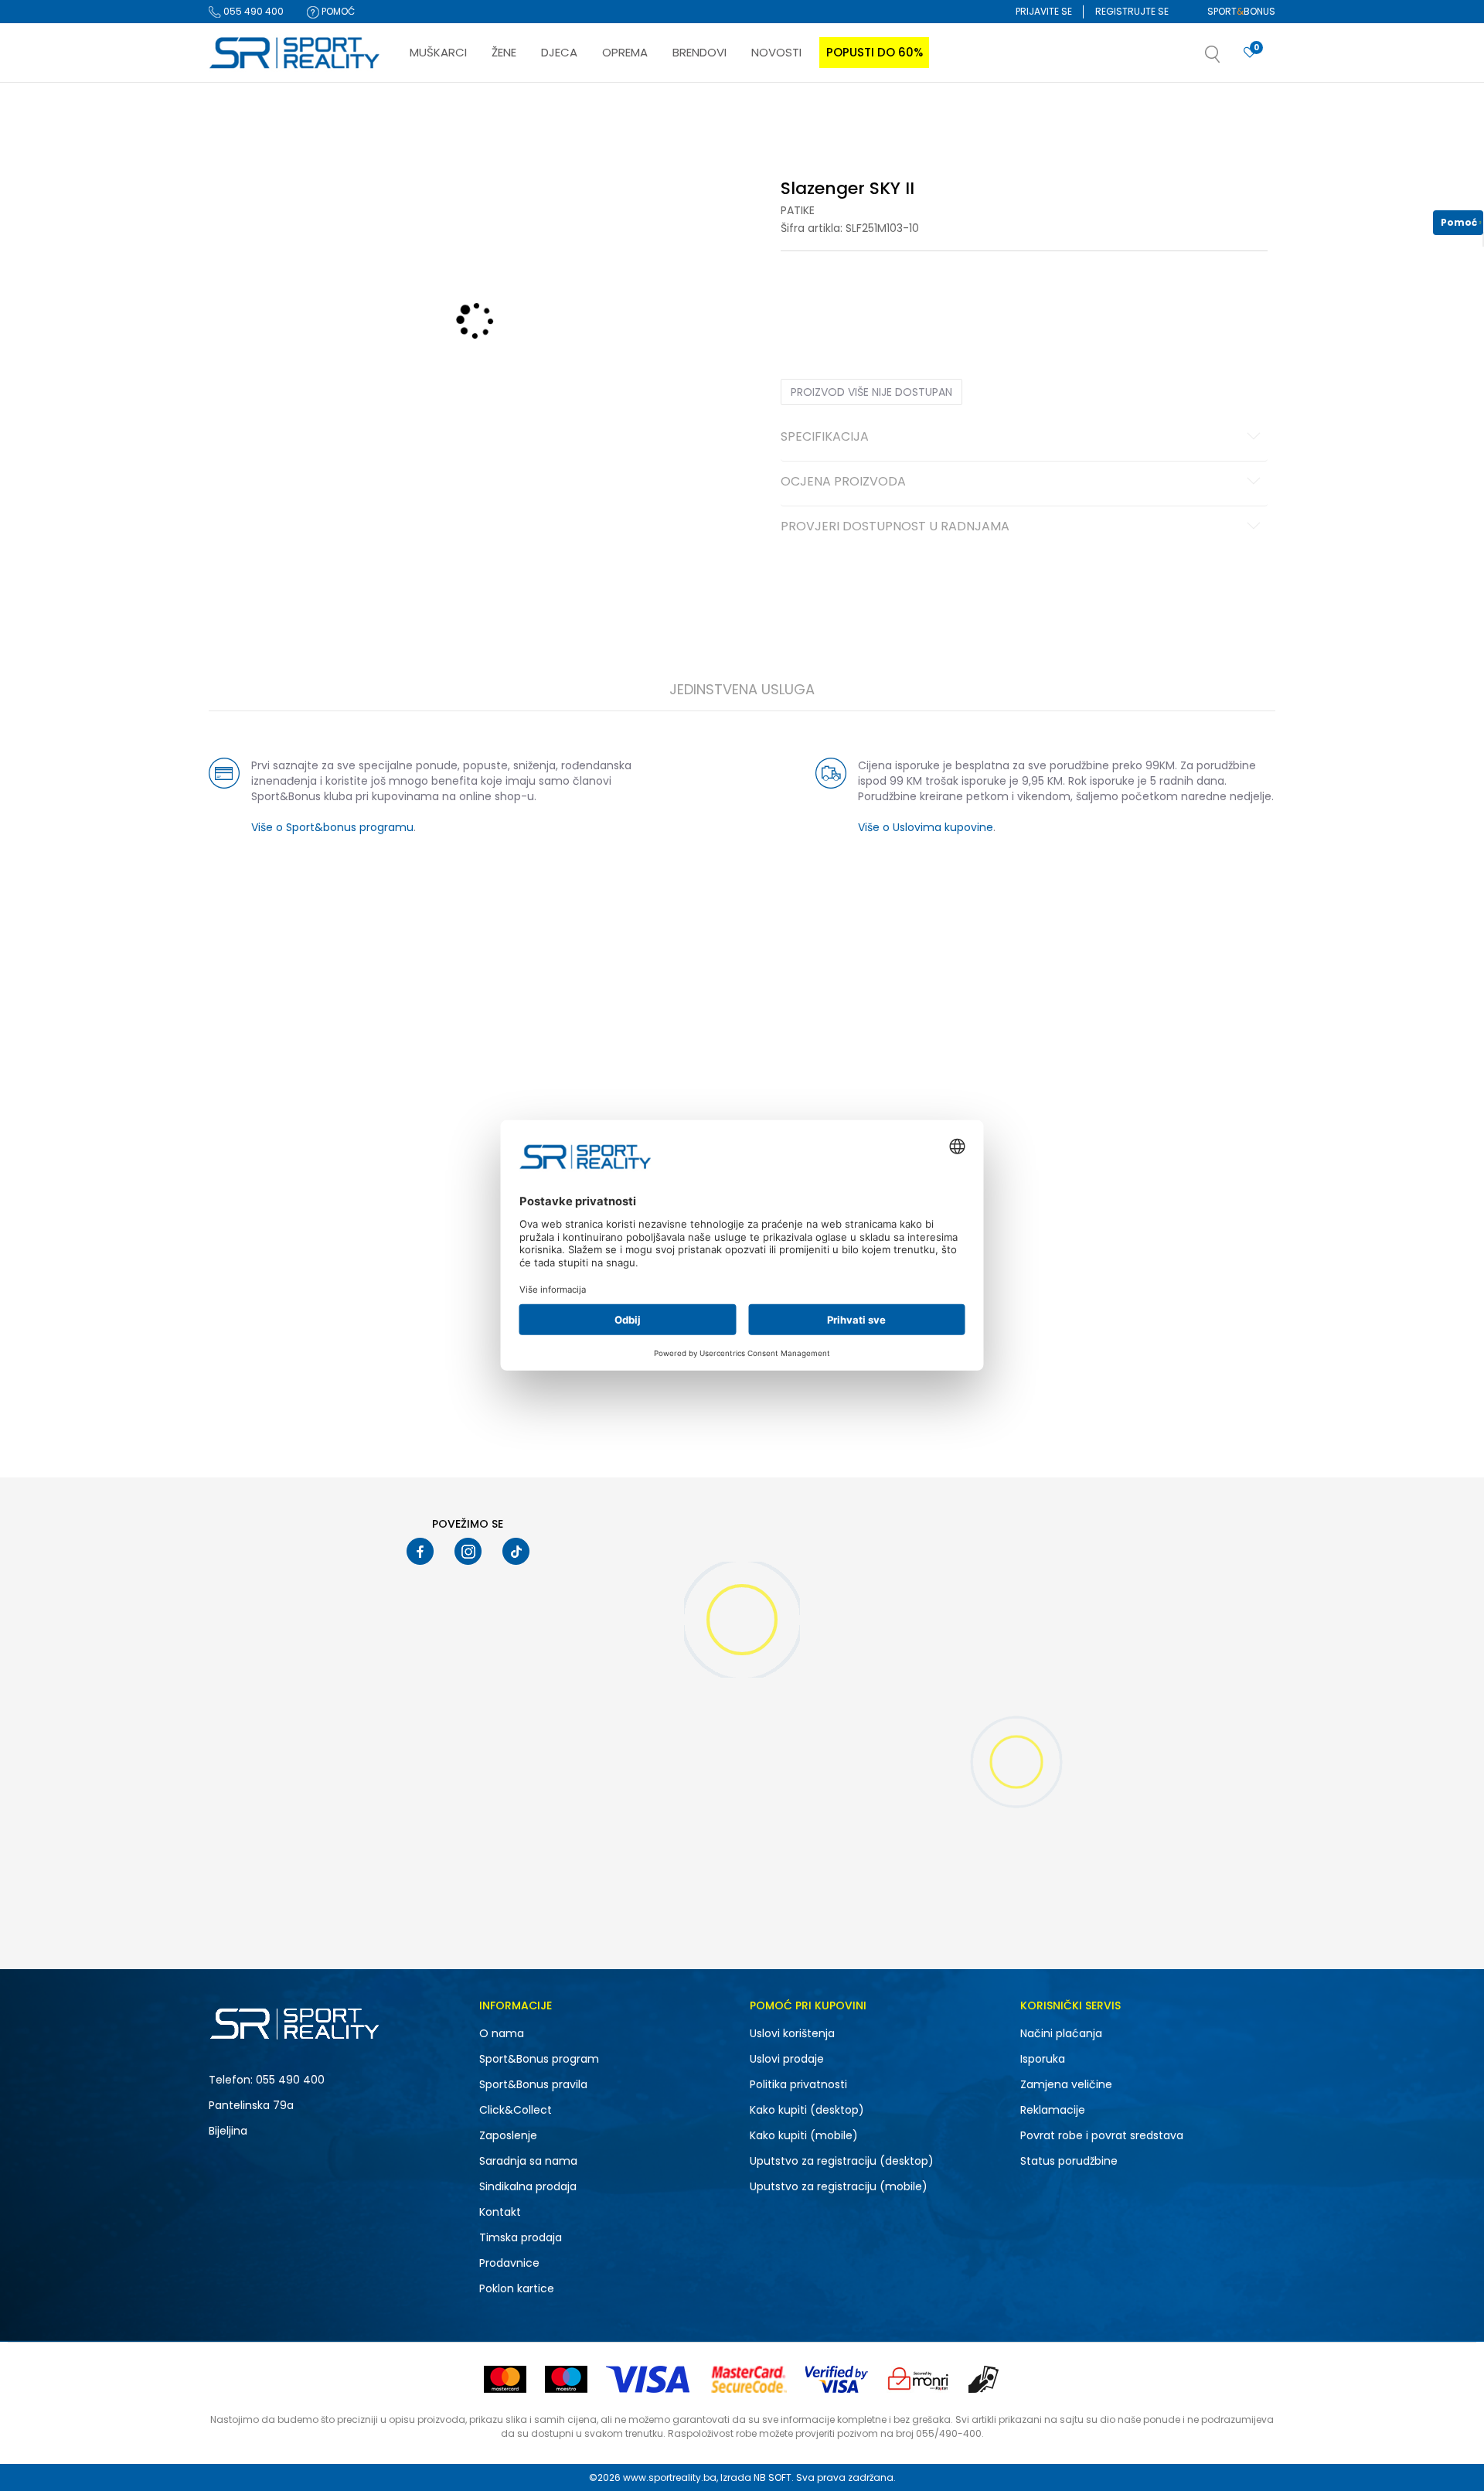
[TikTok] (516, 1551)
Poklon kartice (517, 2288)
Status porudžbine (1069, 2161)
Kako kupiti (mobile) (804, 2135)
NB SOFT (773, 2477)
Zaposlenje (508, 2135)
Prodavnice (509, 2263)
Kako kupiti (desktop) (807, 2110)
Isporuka (1043, 2059)
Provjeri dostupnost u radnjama (895, 527)
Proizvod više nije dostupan (871, 392)
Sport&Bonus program (539, 2059)
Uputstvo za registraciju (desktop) (842, 2161)
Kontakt (500, 2212)
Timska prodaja (521, 2237)
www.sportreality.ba (670, 2477)
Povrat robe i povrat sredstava (1102, 2135)
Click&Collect (516, 2110)
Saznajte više (900, 115)
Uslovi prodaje (787, 2059)
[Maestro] (566, 2379)
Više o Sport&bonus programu (332, 827)
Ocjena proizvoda (843, 482)
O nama (502, 2033)
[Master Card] (505, 2379)
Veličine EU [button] (805, 299)
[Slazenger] (300, 615)
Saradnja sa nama (528, 2161)
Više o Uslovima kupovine (926, 827)
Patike (798, 210)
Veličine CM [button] (913, 299)
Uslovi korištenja (792, 2033)
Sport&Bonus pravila (533, 2084)
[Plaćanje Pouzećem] (984, 2379)
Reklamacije (1053, 2110)
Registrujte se (1132, 11)
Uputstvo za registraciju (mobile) (839, 2186)
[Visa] (649, 2379)
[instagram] (468, 1551)
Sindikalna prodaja (528, 2186)
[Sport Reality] (295, 53)
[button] (1228, 59)
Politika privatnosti (798, 2084)
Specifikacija (825, 438)
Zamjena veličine (1066, 2084)
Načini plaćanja (1061, 2033)
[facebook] (420, 1551)
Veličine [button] (858, 299)
